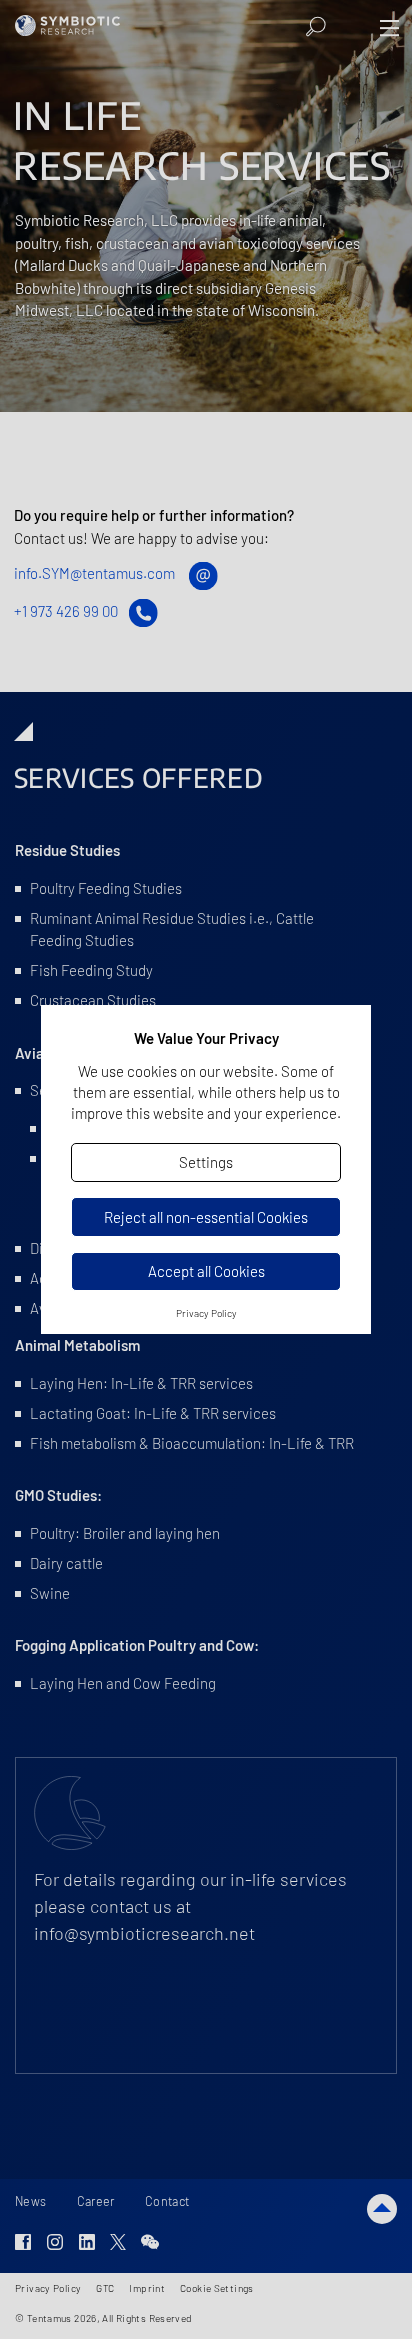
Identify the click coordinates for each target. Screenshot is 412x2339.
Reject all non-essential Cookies (206, 1217)
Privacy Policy (206, 1313)
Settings (206, 1162)
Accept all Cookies (206, 1271)
